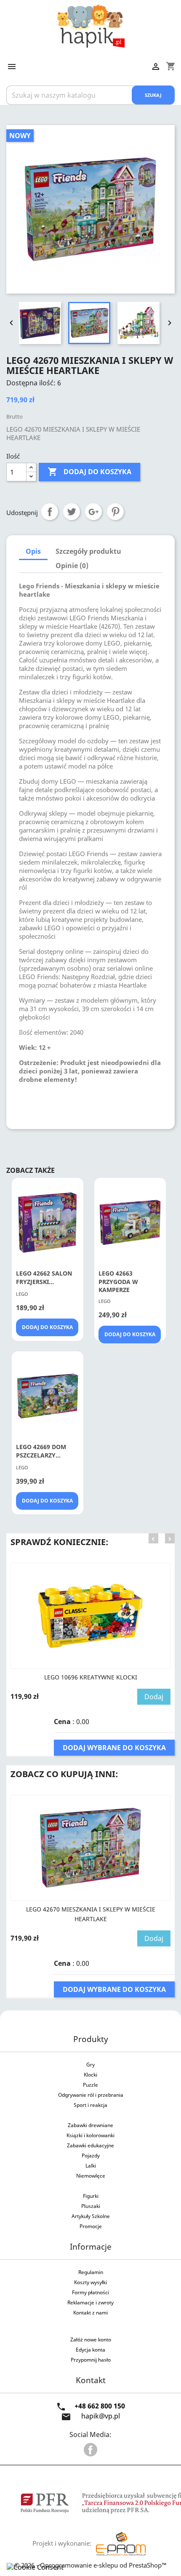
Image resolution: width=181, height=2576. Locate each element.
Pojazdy (91, 2156)
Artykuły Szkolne (91, 2216)
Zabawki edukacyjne (90, 2145)
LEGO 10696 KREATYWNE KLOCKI (91, 1677)
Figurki (91, 2196)
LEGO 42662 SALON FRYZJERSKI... (44, 1277)
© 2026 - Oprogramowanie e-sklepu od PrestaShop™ (90, 2565)
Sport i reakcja (90, 2105)
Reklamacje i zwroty (90, 2302)
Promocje (91, 2226)
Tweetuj (72, 512)
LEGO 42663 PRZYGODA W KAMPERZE (118, 1282)
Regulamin (91, 2272)
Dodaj (154, 1697)
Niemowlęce (91, 2176)
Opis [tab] (33, 551)
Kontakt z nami (90, 2313)
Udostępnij (50, 512)
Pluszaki (91, 2206)
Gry (90, 2065)
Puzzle (90, 2085)
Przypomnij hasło (91, 2360)
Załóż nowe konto (91, 2340)
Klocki (90, 2075)
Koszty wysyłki (90, 2282)
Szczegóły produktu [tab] (88, 551)
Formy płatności (90, 2292)
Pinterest (115, 512)
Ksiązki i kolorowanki (90, 2135)
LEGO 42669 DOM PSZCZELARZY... (41, 1451)
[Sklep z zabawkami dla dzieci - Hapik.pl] (91, 25)
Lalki (91, 2166)
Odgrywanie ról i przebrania (91, 2095)
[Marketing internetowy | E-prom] (121, 2543)
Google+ (93, 512)
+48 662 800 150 (100, 2406)
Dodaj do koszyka (89, 472)
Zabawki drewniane (90, 2125)
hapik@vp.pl (101, 2416)
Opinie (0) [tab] (72, 566)
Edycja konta (90, 2350)
